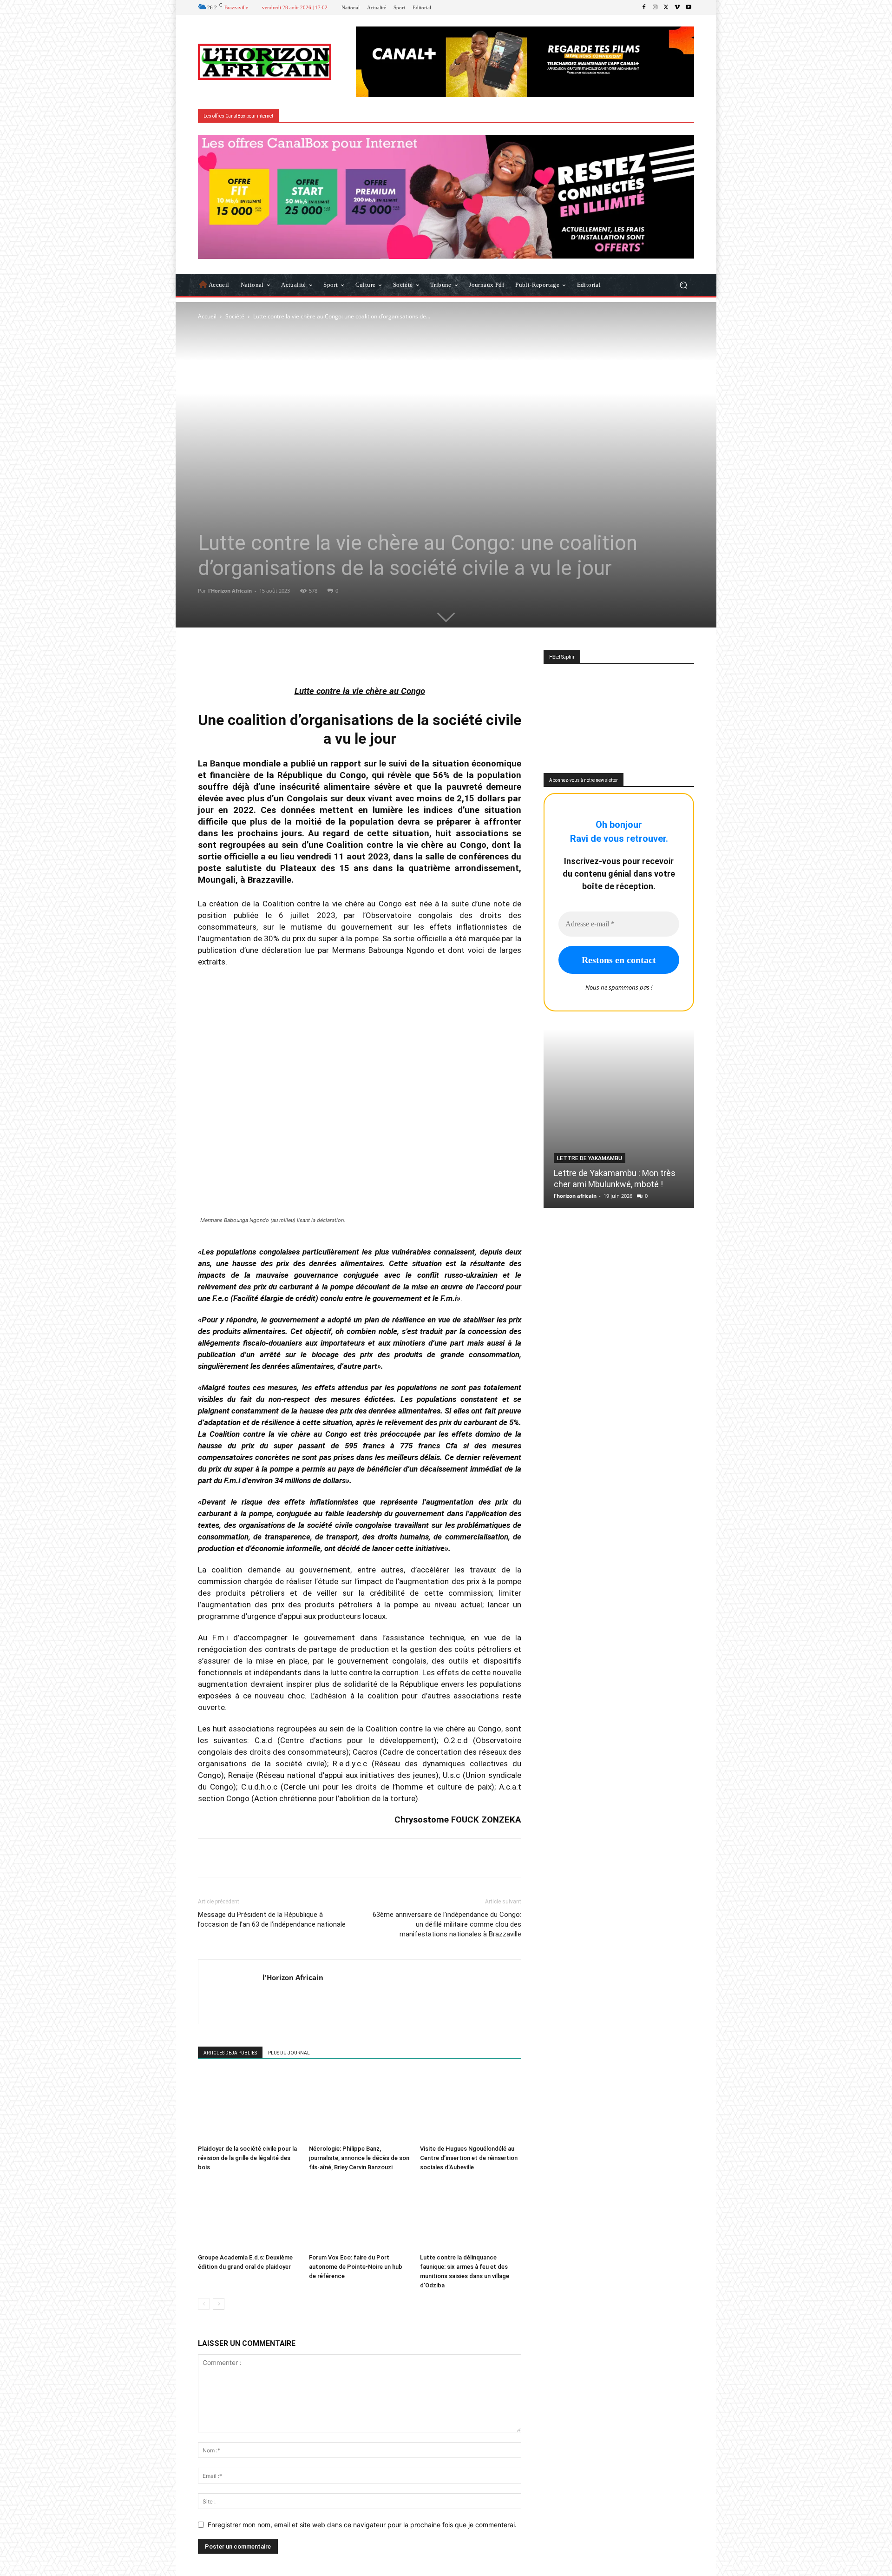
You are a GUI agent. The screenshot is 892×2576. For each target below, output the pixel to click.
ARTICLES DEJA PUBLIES (230, 2053)
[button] (683, 285)
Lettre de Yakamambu (590, 1158)
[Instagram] (655, 7)
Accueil (207, 316)
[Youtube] (689, 7)
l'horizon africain (575, 1196)
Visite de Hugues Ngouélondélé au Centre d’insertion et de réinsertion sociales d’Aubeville (469, 2158)
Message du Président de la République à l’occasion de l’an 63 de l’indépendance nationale (272, 1919)
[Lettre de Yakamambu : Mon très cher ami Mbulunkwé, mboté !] (619, 1119)
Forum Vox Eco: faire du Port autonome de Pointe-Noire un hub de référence (356, 2267)
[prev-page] (204, 2304)
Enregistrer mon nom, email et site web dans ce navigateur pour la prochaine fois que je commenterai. (362, 2525)
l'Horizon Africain (230, 591)
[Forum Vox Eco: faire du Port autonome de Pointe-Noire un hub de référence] (360, 2215)
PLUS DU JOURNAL (289, 2053)
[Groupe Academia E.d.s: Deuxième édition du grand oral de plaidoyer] (249, 2215)
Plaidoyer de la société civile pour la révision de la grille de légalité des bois (247, 2158)
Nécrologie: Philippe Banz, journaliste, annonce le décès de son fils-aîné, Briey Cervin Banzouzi (359, 2158)
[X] (666, 7)
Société (235, 316)
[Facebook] (644, 7)
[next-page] (219, 2304)
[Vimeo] (677, 7)
